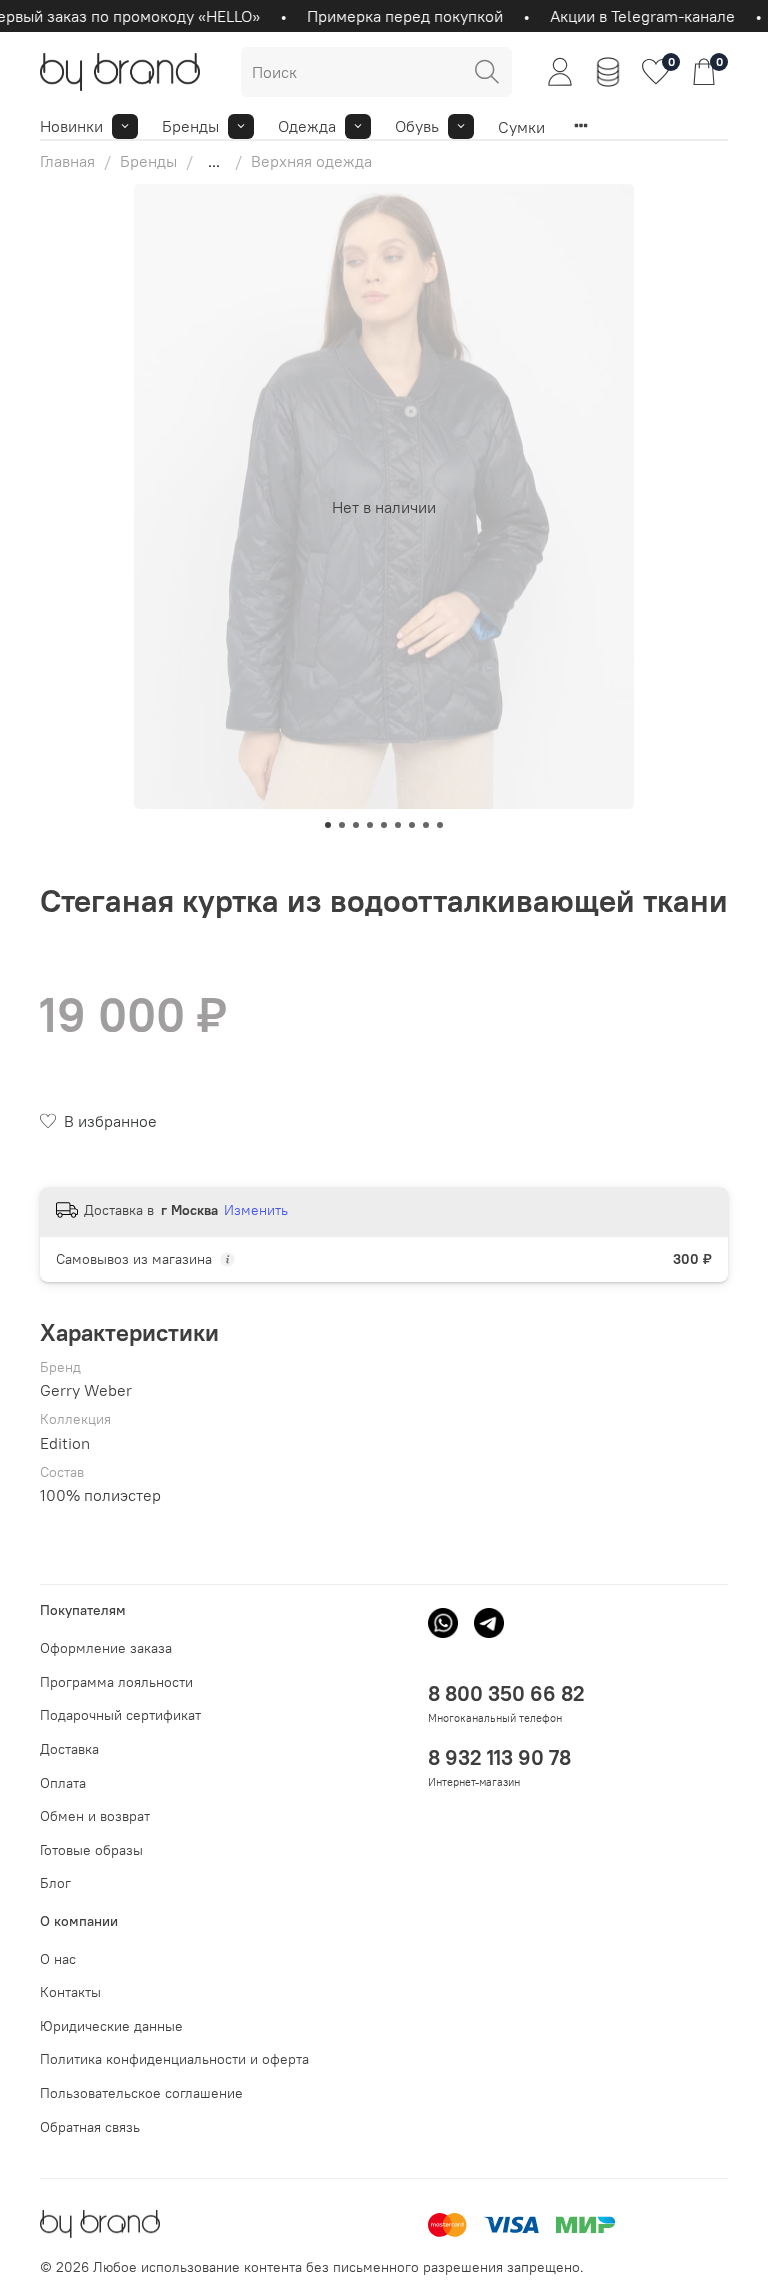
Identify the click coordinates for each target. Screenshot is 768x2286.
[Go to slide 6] (398, 825)
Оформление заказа (106, 1648)
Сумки (521, 127)
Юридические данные (111, 2026)
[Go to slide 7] (412, 825)
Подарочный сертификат (120, 1715)
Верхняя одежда (311, 161)
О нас (58, 1959)
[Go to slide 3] (356, 825)
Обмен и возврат (95, 1816)
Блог (55, 1883)
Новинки (71, 126)
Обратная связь (90, 2127)
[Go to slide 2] (342, 825)
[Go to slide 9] (440, 825)
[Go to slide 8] (426, 825)
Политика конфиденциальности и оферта (174, 2059)
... (214, 161)
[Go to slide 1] (328, 825)
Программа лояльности (116, 1682)
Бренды (190, 126)
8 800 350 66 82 (506, 1693)
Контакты (70, 1992)
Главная (67, 161)
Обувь (417, 126)
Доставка (69, 1749)
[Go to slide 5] (384, 825)
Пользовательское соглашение (141, 2093)
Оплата (63, 1783)
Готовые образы (91, 1850)
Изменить (256, 1210)
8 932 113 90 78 (499, 1757)
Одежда (307, 126)
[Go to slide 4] (370, 825)
